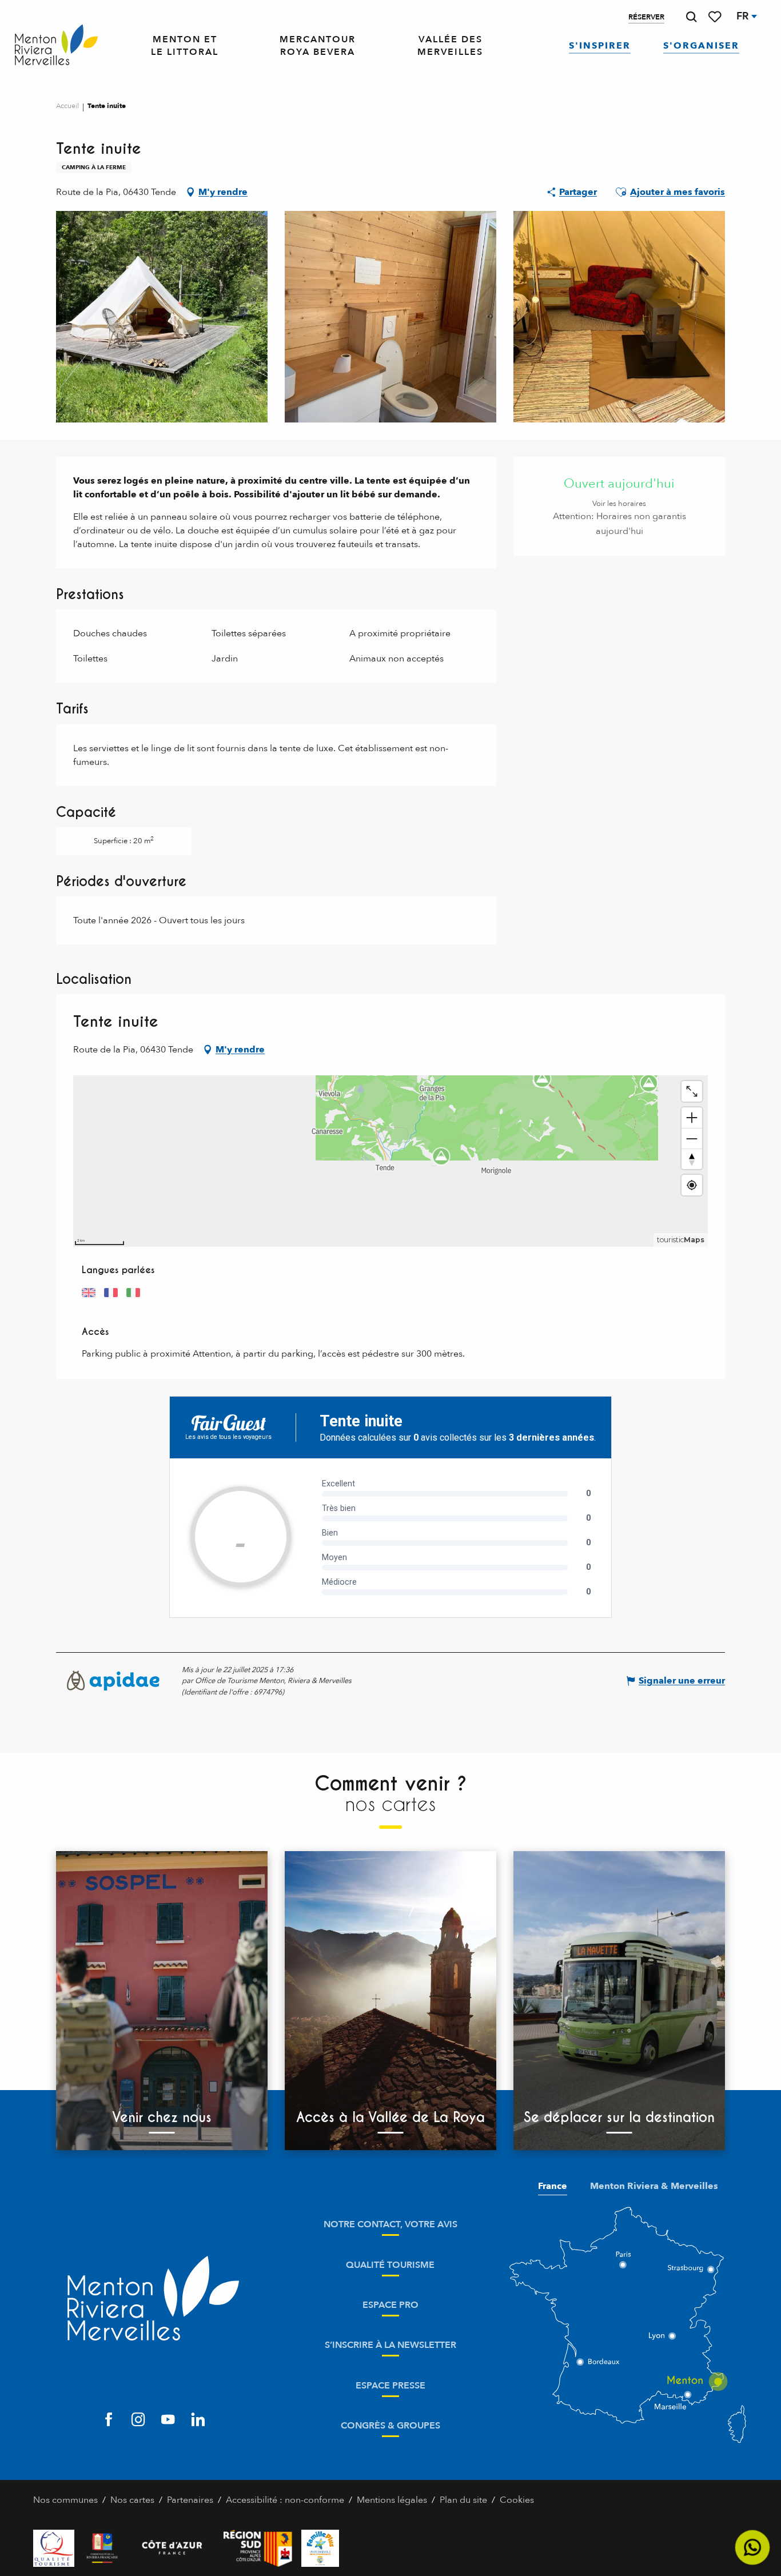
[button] (691, 17)
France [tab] (553, 2186)
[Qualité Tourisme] (54, 2548)
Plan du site (463, 2500)
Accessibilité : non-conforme (285, 2500)
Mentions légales (392, 2500)
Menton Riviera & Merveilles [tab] (654, 2186)
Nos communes (65, 2500)
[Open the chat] (753, 2548)
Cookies (517, 2500)
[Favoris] (716, 17)
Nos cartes (132, 2500)
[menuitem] (56, 45)
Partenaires (190, 2500)
